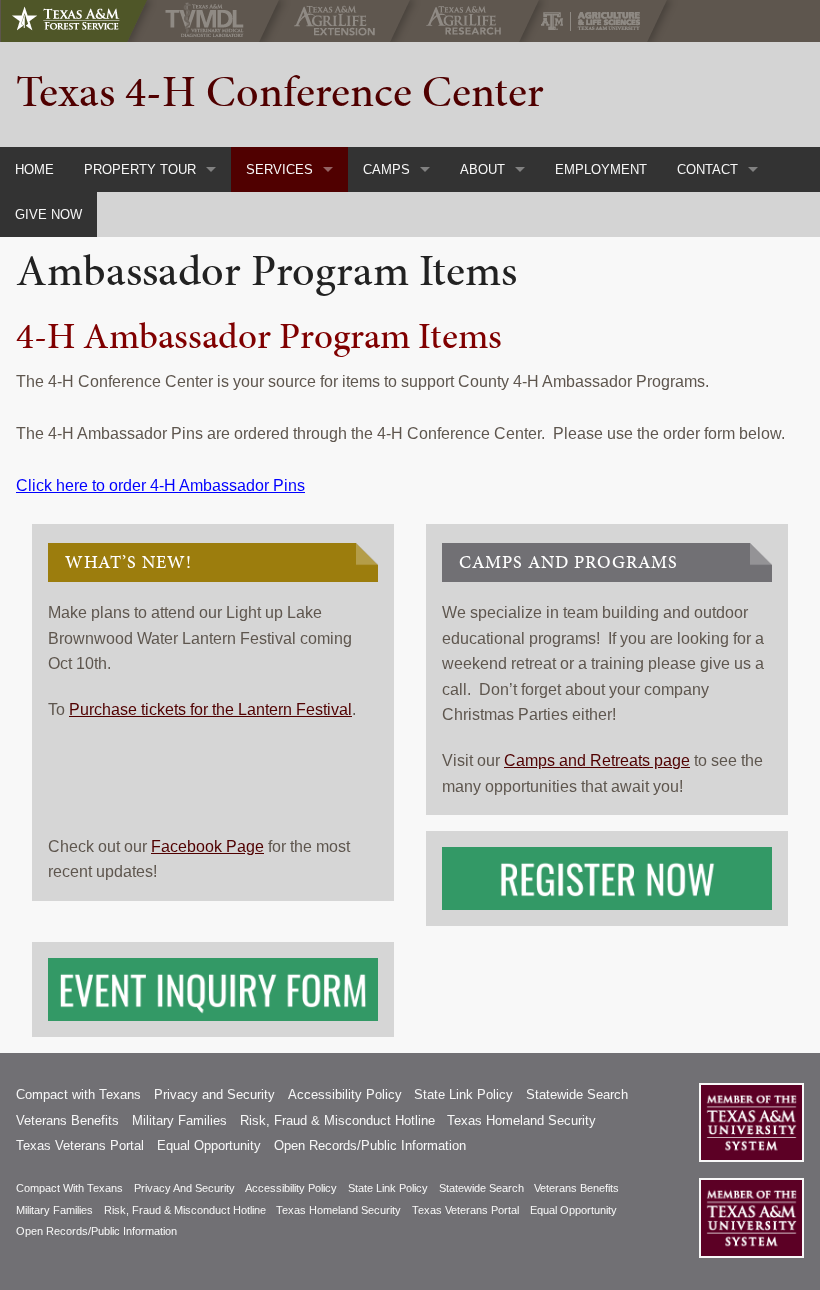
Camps (386, 169)
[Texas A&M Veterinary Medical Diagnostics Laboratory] (208, 21)
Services (279, 169)
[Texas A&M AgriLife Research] (468, 21)
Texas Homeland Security (521, 1120)
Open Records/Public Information (370, 1145)
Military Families (179, 1120)
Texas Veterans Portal (80, 1145)
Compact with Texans (78, 1094)
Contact (707, 169)
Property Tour (140, 169)
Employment (601, 169)
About (482, 169)
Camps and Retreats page (597, 760)
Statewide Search (577, 1094)
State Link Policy (463, 1094)
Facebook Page (207, 846)
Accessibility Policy (345, 1094)
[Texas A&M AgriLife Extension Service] (339, 21)
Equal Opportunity (209, 1145)
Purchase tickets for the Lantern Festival (210, 709)
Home (34, 169)
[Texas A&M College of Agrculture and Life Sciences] (596, 21)
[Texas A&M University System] (751, 1122)
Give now (48, 214)
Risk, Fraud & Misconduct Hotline (337, 1120)
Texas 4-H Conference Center (280, 91)
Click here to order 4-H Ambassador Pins (160, 485)
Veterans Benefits (67, 1120)
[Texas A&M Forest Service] (82, 21)
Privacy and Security (214, 1094)
